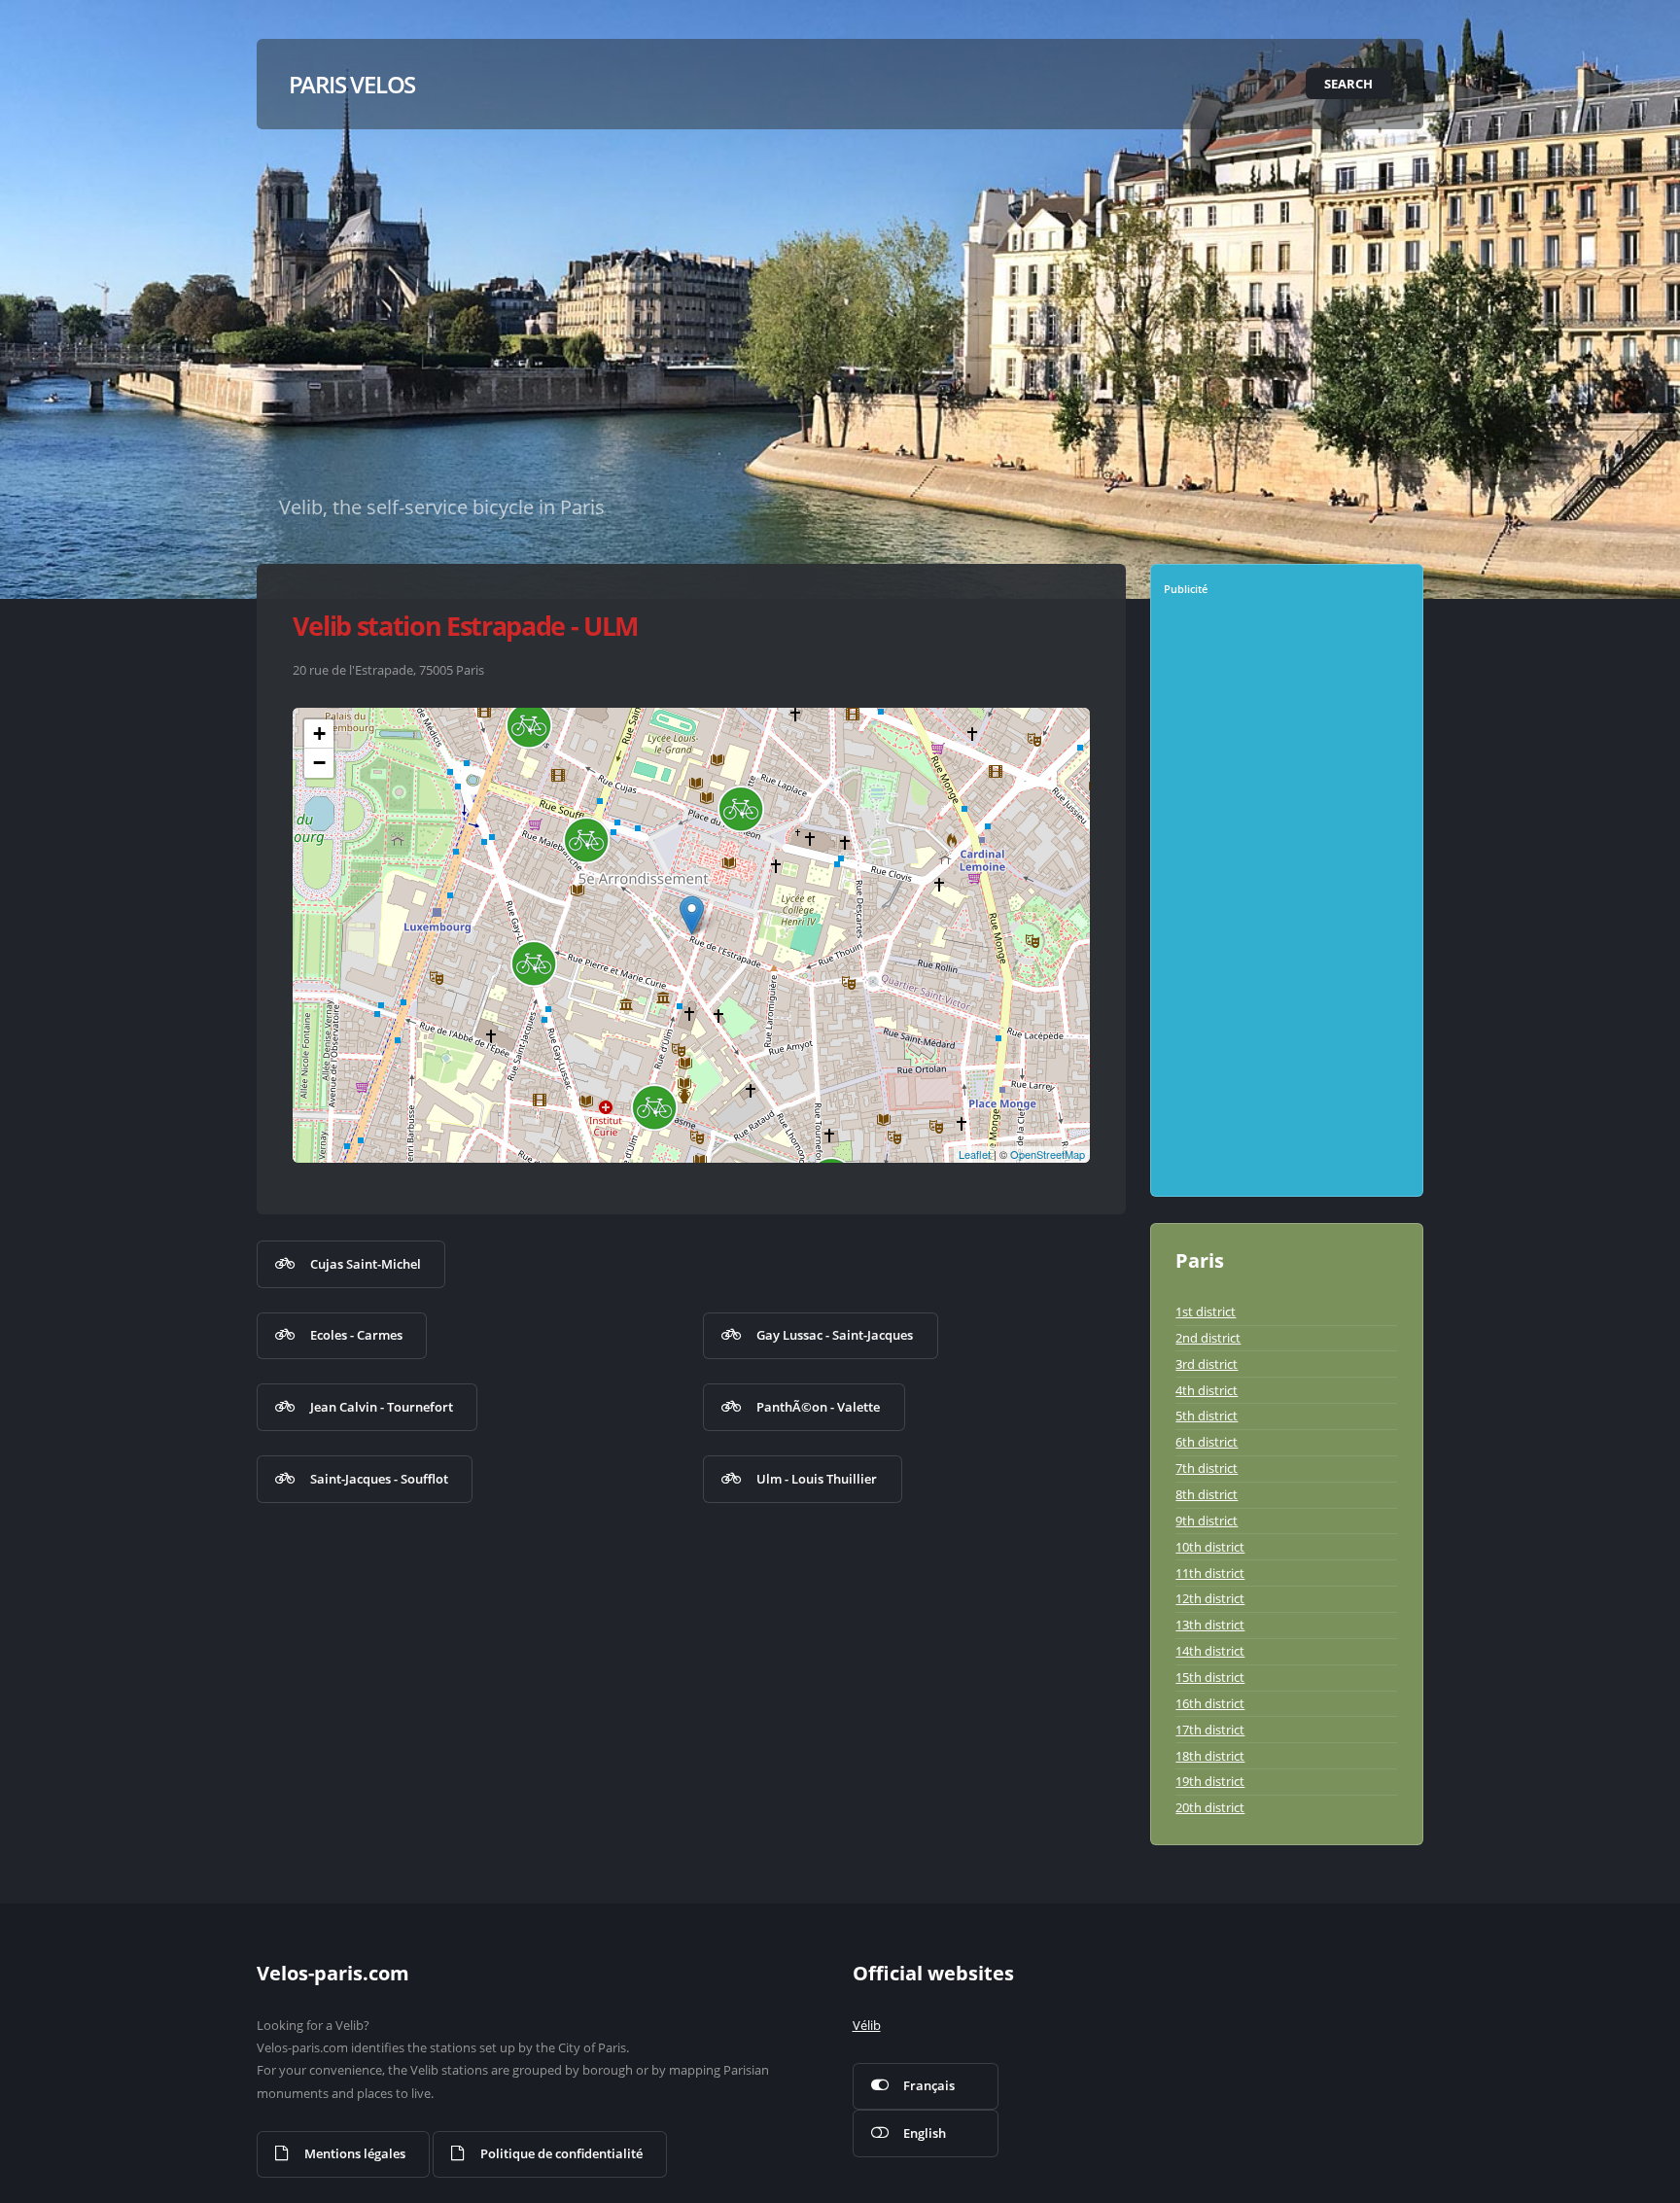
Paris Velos (352, 84)
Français (929, 2085)
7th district (1207, 1468)
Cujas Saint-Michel (366, 1264)
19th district (1210, 1781)
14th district (1210, 1651)
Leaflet (975, 1154)
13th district (1210, 1625)
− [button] (319, 763)
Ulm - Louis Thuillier (817, 1479)
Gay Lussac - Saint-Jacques (835, 1335)
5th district (1207, 1416)
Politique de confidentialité (561, 2153)
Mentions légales (355, 2153)
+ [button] (319, 734)
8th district (1207, 1494)
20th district (1210, 1807)
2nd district (1208, 1338)
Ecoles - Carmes (356, 1335)
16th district (1210, 1703)
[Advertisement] (1289, 903)
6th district (1207, 1442)
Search (1348, 84)
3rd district (1207, 1364)
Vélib (867, 2025)
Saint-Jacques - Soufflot (379, 1479)
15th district (1210, 1677)
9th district (1207, 1521)
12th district (1210, 1598)
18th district (1210, 1756)
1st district (1206, 1311)
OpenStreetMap (1048, 1154)
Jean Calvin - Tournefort (382, 1407)
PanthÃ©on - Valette (818, 1407)
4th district (1207, 1390)
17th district (1210, 1730)
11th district (1210, 1573)
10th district (1210, 1547)
